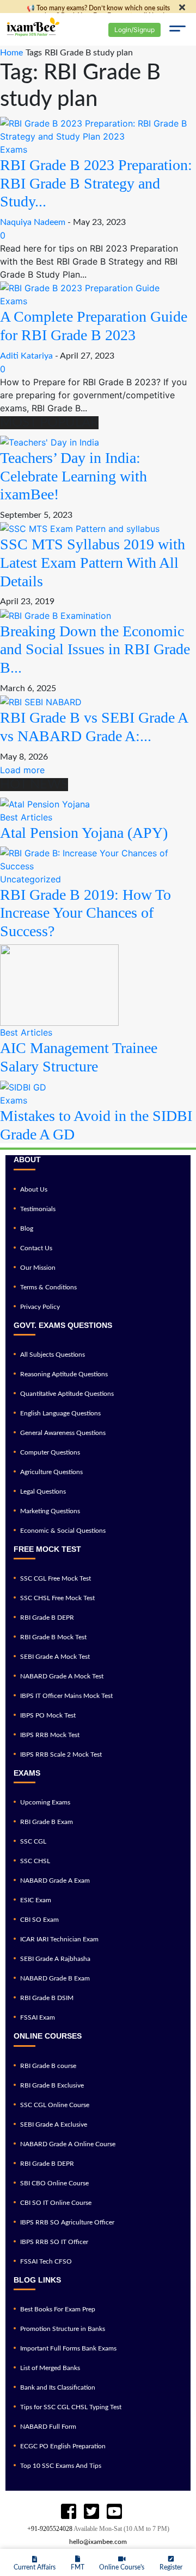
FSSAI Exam (38, 2017)
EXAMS (27, 1773)
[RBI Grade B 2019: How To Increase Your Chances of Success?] (98, 858)
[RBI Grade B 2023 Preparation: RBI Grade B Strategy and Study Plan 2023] (98, 129)
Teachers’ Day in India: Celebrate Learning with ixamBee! (73, 476)
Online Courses (48, 2036)
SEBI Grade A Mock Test (55, 1657)
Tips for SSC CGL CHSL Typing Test (71, 2407)
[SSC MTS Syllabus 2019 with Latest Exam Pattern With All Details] (80, 528)
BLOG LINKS (37, 2280)
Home (11, 53)
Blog (27, 1229)
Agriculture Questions (51, 1472)
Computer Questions (50, 1452)
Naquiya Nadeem (33, 222)
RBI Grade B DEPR (47, 1618)
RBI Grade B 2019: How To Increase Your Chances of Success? (85, 913)
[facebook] (69, 2512)
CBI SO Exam (39, 1920)
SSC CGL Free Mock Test (56, 1578)
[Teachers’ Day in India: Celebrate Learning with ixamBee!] (50, 441)
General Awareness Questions (63, 1433)
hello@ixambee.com (98, 2542)
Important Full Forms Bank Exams (68, 2348)
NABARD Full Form (48, 2427)
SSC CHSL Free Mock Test (57, 1598)
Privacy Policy (40, 1307)
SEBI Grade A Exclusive (54, 2124)
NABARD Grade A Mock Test (62, 1676)
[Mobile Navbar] (177, 30)
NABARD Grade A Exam (55, 1881)
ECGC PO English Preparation (63, 2446)
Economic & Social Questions (63, 1531)
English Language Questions (60, 1413)
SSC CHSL (35, 1861)
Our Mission (38, 1268)
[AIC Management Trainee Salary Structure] (59, 985)
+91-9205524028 (50, 2529)
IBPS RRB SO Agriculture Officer (67, 2222)
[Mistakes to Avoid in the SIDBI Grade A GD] (23, 1087)
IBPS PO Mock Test (48, 1715)
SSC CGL (33, 1841)
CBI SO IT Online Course (56, 2203)
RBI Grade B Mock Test (53, 1637)
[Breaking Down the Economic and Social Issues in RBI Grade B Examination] (56, 615)
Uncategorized (30, 879)
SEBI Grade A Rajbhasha (55, 1959)
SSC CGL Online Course (55, 2105)
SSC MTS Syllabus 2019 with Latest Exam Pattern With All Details (93, 562)
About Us (34, 1189)
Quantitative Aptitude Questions (67, 1394)
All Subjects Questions (53, 1355)
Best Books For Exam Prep (58, 2309)
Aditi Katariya (26, 356)
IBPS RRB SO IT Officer (54, 2242)
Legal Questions (43, 1491)
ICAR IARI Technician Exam (59, 1939)
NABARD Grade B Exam (55, 1978)
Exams (14, 149)
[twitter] (114, 2512)
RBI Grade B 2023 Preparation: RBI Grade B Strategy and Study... (96, 183)
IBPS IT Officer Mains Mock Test (66, 1696)
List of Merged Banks (50, 2368)
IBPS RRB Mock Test (50, 1735)
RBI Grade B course (48, 2066)
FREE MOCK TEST (47, 1549)
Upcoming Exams (45, 1802)
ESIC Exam (36, 1900)
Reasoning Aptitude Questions (64, 1374)
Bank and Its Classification (58, 2387)
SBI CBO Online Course (54, 2183)
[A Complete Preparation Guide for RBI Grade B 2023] (80, 287)
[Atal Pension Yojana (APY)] (45, 803)
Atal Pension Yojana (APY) (84, 833)
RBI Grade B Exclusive (52, 2085)
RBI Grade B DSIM (47, 1998)
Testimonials (38, 1209)
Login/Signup (134, 30)
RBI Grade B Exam (47, 1822)
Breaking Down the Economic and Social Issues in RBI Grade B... (95, 649)
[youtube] (91, 2512)
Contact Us (36, 1248)
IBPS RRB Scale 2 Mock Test (61, 1754)
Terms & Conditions (48, 1287)
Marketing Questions (50, 1511)
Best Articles (26, 817)
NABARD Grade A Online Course (68, 2144)
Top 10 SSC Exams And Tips (61, 2466)
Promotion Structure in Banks (63, 2329)
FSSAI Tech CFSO (46, 2261)
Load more (22, 770)
